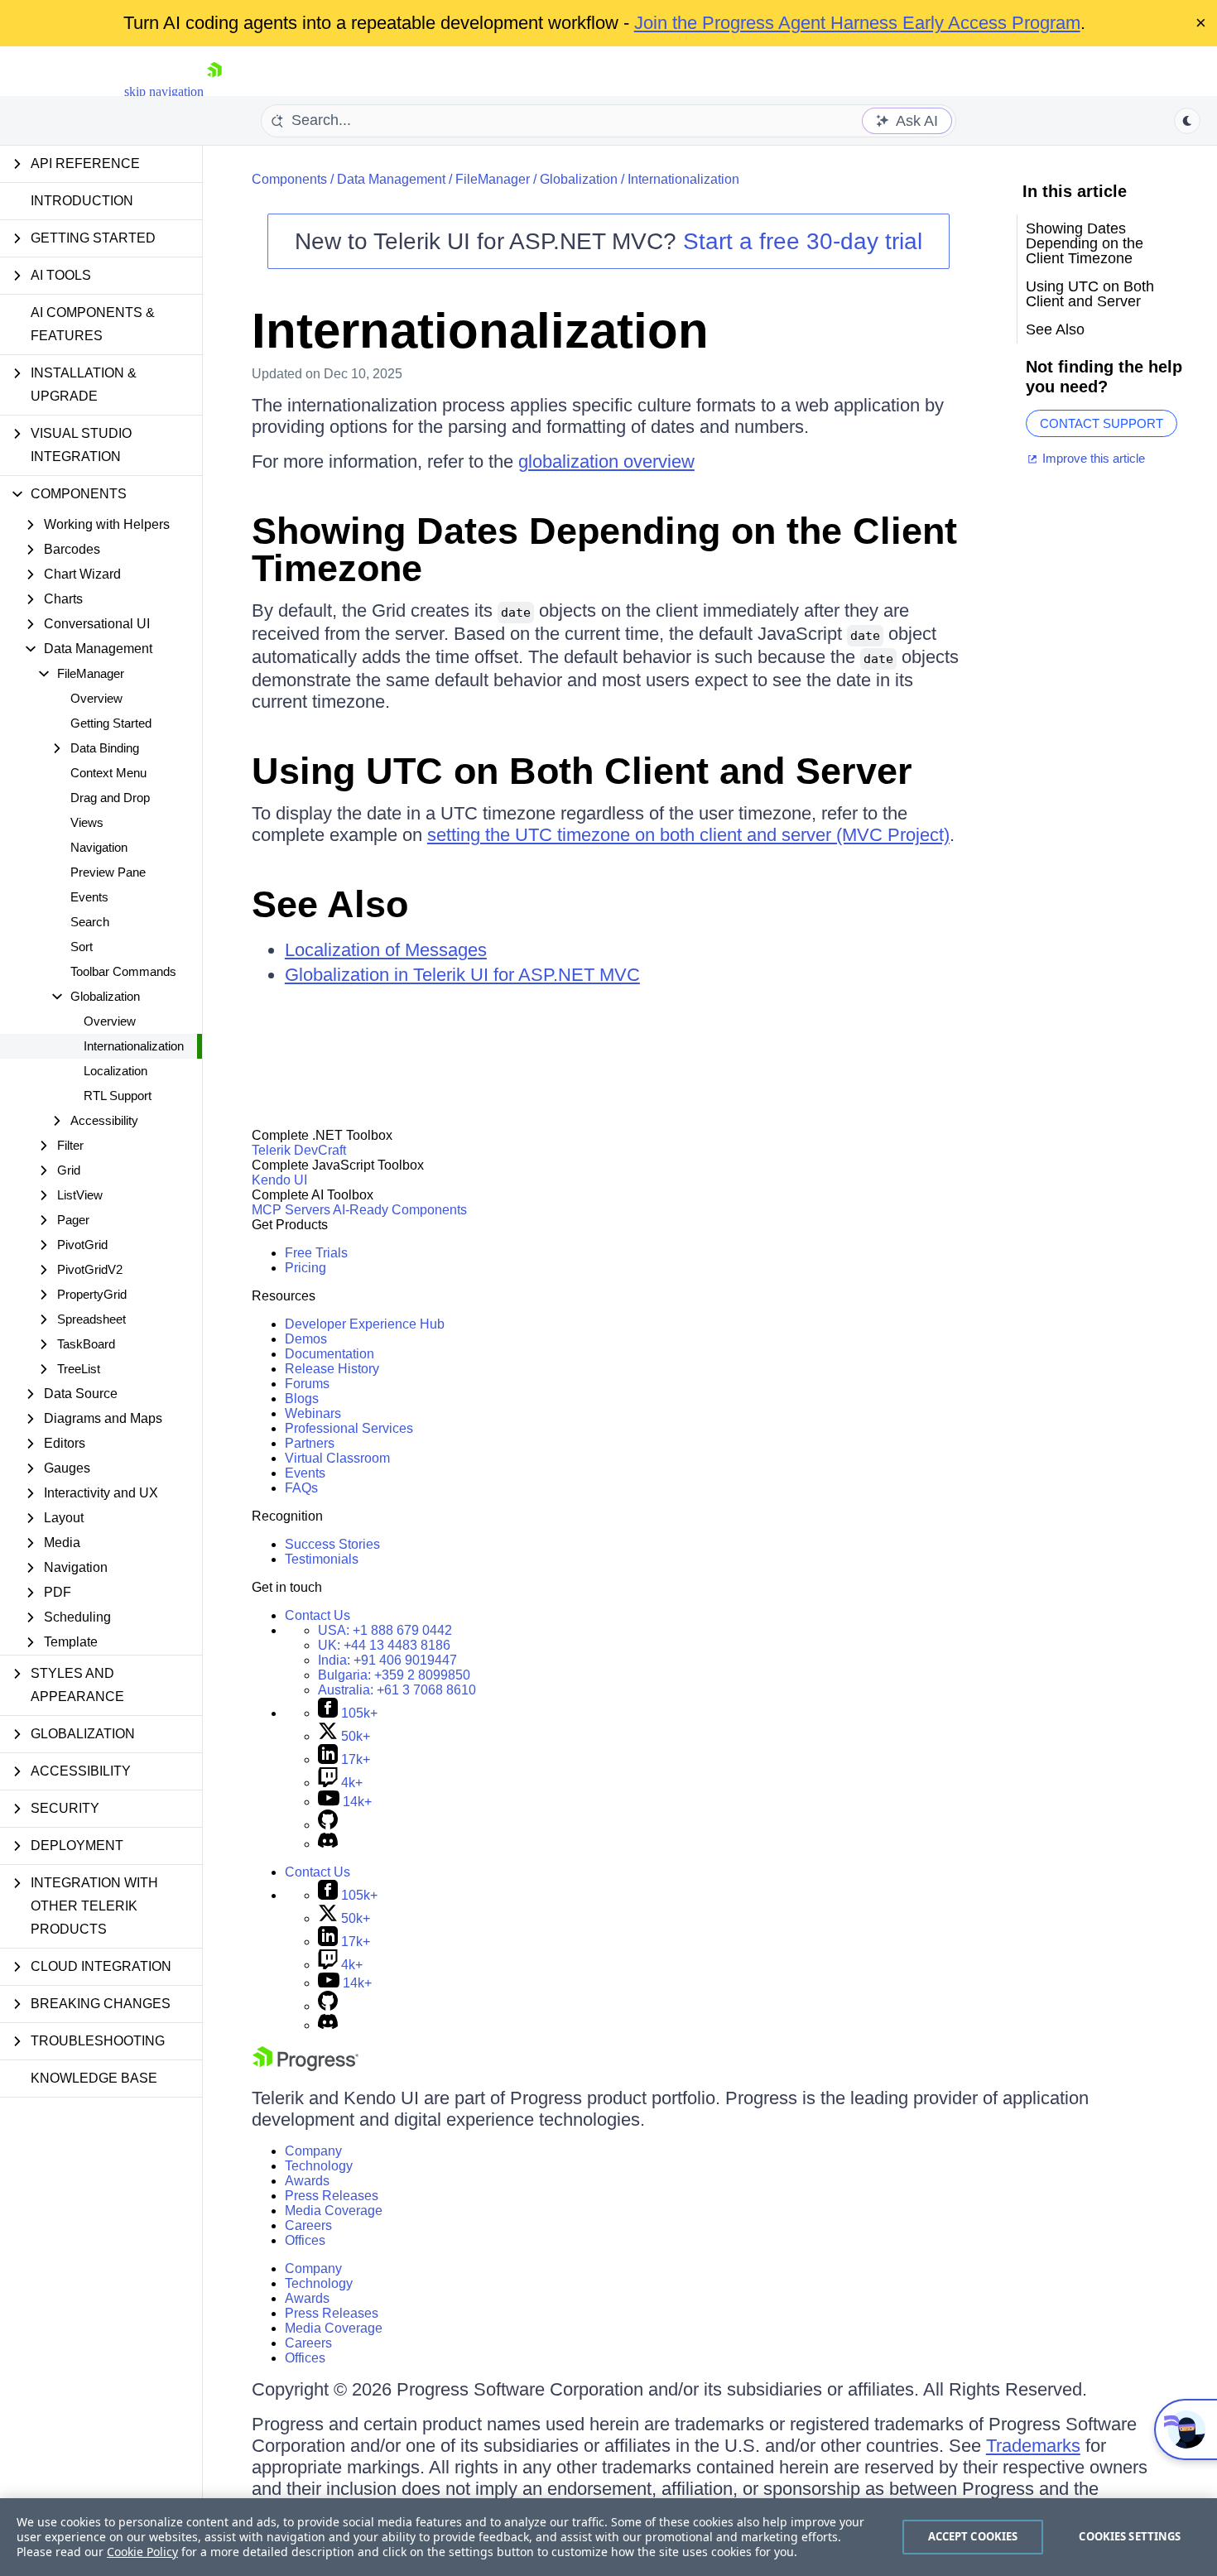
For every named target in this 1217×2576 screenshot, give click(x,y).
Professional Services (349, 1428)
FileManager (493, 179)
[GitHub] (328, 1825)
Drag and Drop (110, 798)
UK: (384, 1645)
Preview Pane (108, 872)
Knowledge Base (94, 2078)
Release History (332, 1369)
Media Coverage (334, 2211)
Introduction (82, 201)
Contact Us (317, 1615)
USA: (385, 1630)
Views (87, 822)
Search (90, 922)
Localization (115, 1071)
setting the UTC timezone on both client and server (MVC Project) (688, 835)
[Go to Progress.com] (305, 2067)
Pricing (305, 1268)
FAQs (301, 1488)
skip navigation (164, 91)
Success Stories (332, 1544)
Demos (306, 1339)
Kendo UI (279, 1180)
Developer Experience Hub (365, 1324)
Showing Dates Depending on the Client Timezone (604, 550)
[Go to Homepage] (214, 91)
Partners (310, 1443)
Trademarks (1033, 2446)
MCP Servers (291, 1210)
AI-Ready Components (400, 1210)
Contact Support (1102, 423)
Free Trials (316, 1253)
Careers (308, 2225)
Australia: (397, 1690)
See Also (330, 904)
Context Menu (108, 773)
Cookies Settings (1130, 2536)
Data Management (391, 179)
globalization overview (606, 461)
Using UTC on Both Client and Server (582, 771)
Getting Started (111, 723)
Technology (319, 2166)
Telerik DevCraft (299, 1150)
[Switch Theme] (1187, 121)
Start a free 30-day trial (803, 241)
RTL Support (118, 1096)
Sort (82, 947)
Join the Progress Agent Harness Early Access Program (857, 23)
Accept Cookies (973, 2536)
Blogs (302, 1399)
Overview (96, 698)
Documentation (330, 1354)
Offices (305, 2240)
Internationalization (134, 1046)
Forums (307, 1384)
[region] (608, 2537)
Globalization (579, 179)
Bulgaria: (394, 1675)
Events (89, 897)
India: (387, 1660)
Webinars (313, 1413)
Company (313, 2151)
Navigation (99, 847)
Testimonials (322, 1559)
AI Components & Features (93, 324)
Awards (307, 2181)
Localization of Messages (386, 950)
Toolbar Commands (123, 971)
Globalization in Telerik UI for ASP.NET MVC (462, 975)
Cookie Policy (142, 2552)
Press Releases (332, 2196)
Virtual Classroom (337, 1458)
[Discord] (328, 1844)
